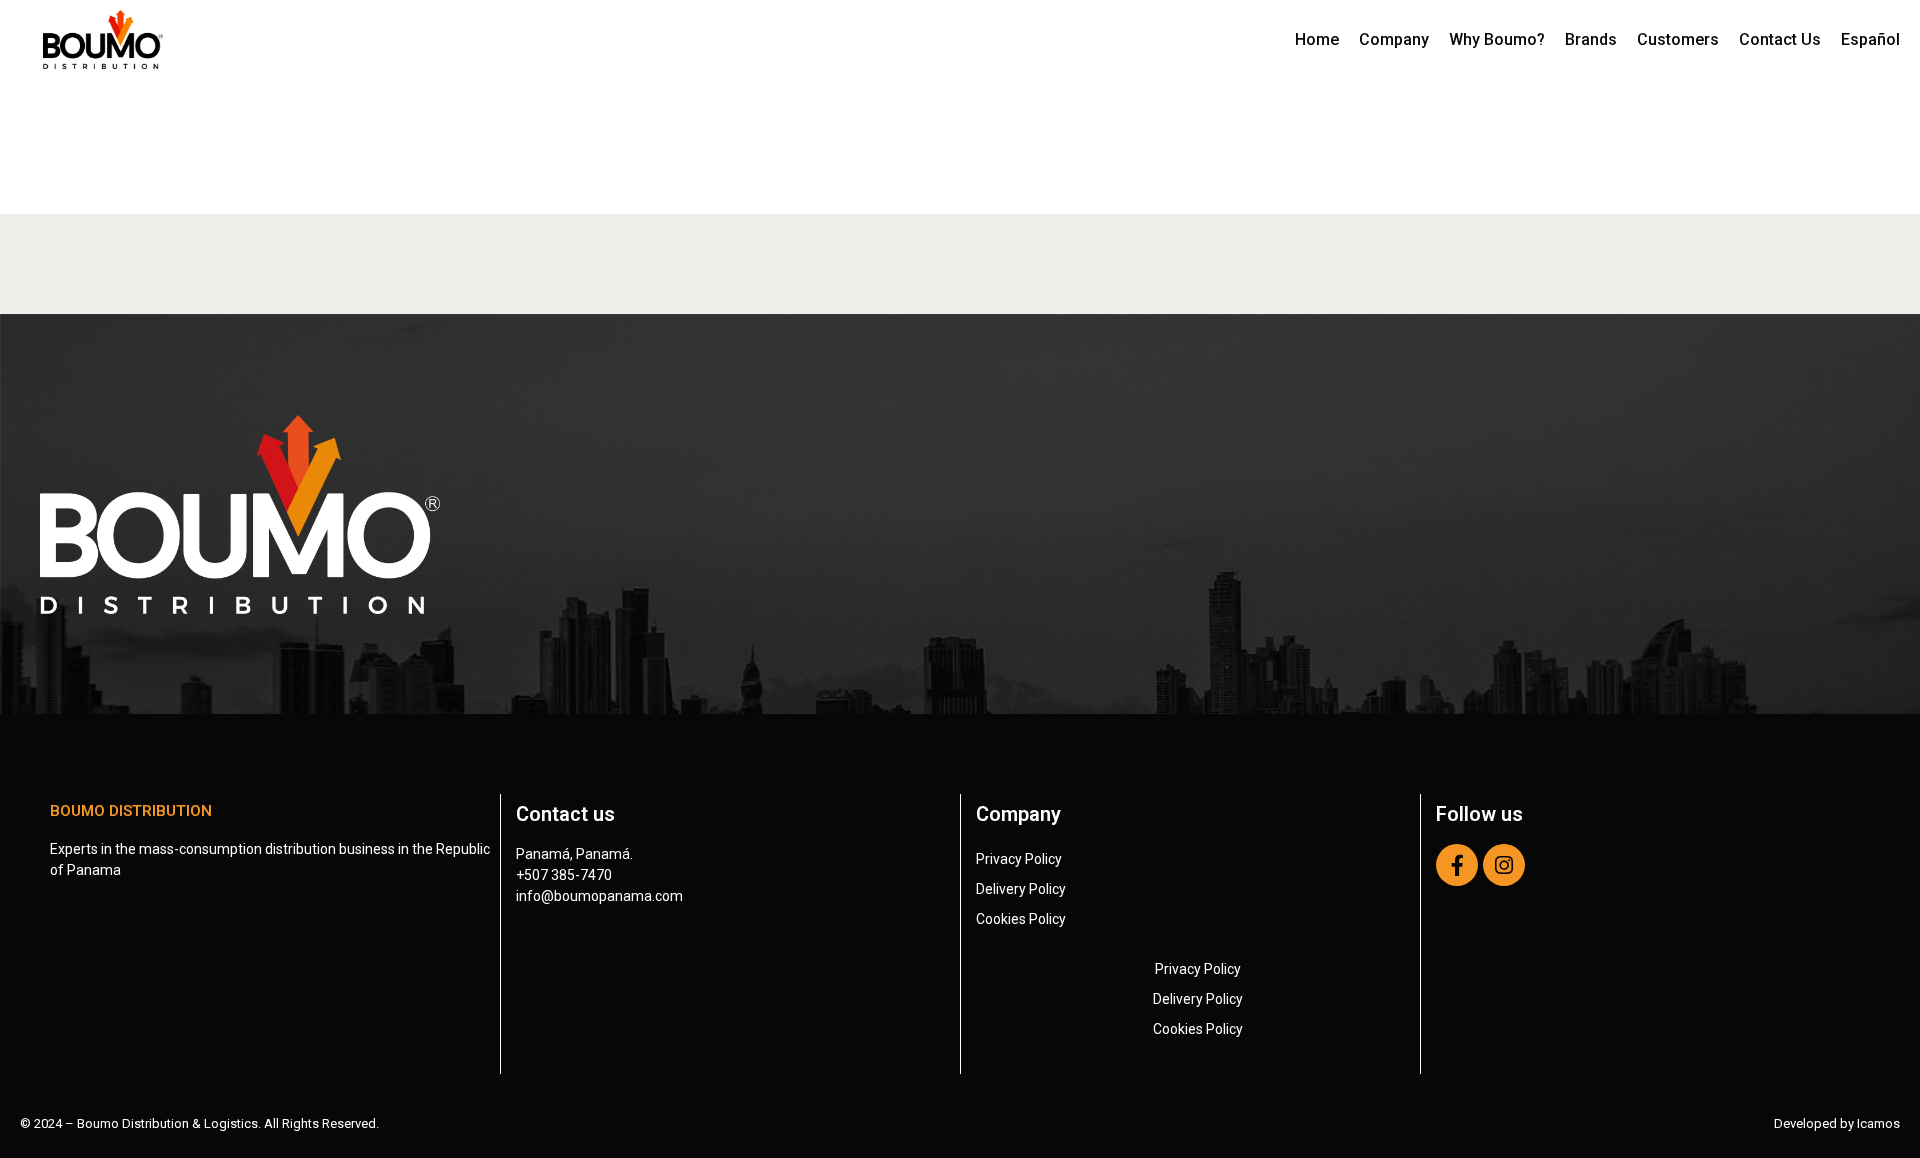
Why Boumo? (1497, 39)
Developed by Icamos (1837, 1123)
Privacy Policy (1019, 859)
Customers (1678, 39)
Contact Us (1780, 39)
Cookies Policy (1021, 919)
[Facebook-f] (1457, 865)
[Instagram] (1504, 865)
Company (1394, 39)
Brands (1591, 39)
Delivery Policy (1021, 889)
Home (1317, 39)
